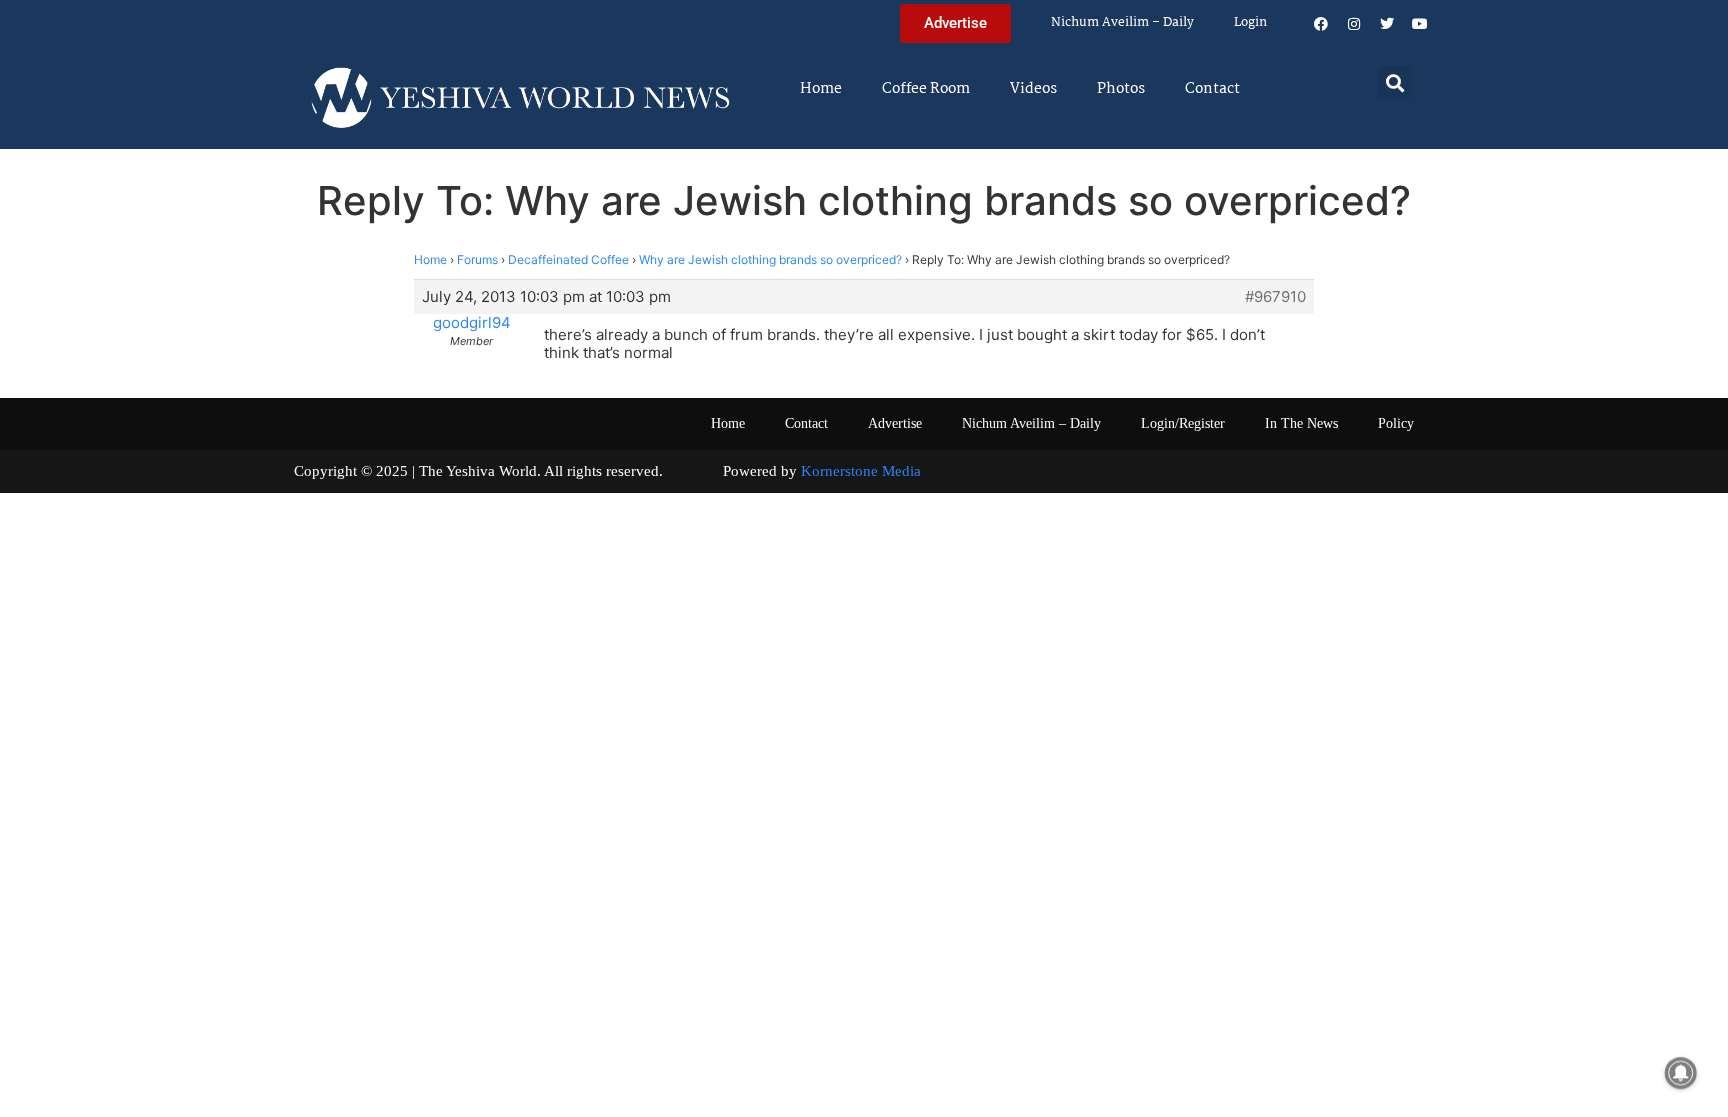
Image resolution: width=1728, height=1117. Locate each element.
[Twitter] (1387, 24)
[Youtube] (1420, 24)
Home (821, 89)
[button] (1395, 82)
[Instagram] (1354, 24)
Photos (1121, 89)
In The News (1301, 423)
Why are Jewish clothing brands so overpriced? (770, 259)
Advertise (895, 423)
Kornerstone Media (861, 471)
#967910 (1275, 297)
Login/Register (1183, 423)
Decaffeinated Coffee (568, 259)
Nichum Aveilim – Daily (1122, 22)
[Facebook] (1321, 24)
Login (1250, 22)
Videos (1033, 89)
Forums (477, 259)
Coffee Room (926, 89)
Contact (1212, 89)
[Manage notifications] (1681, 1073)
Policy (1396, 423)
